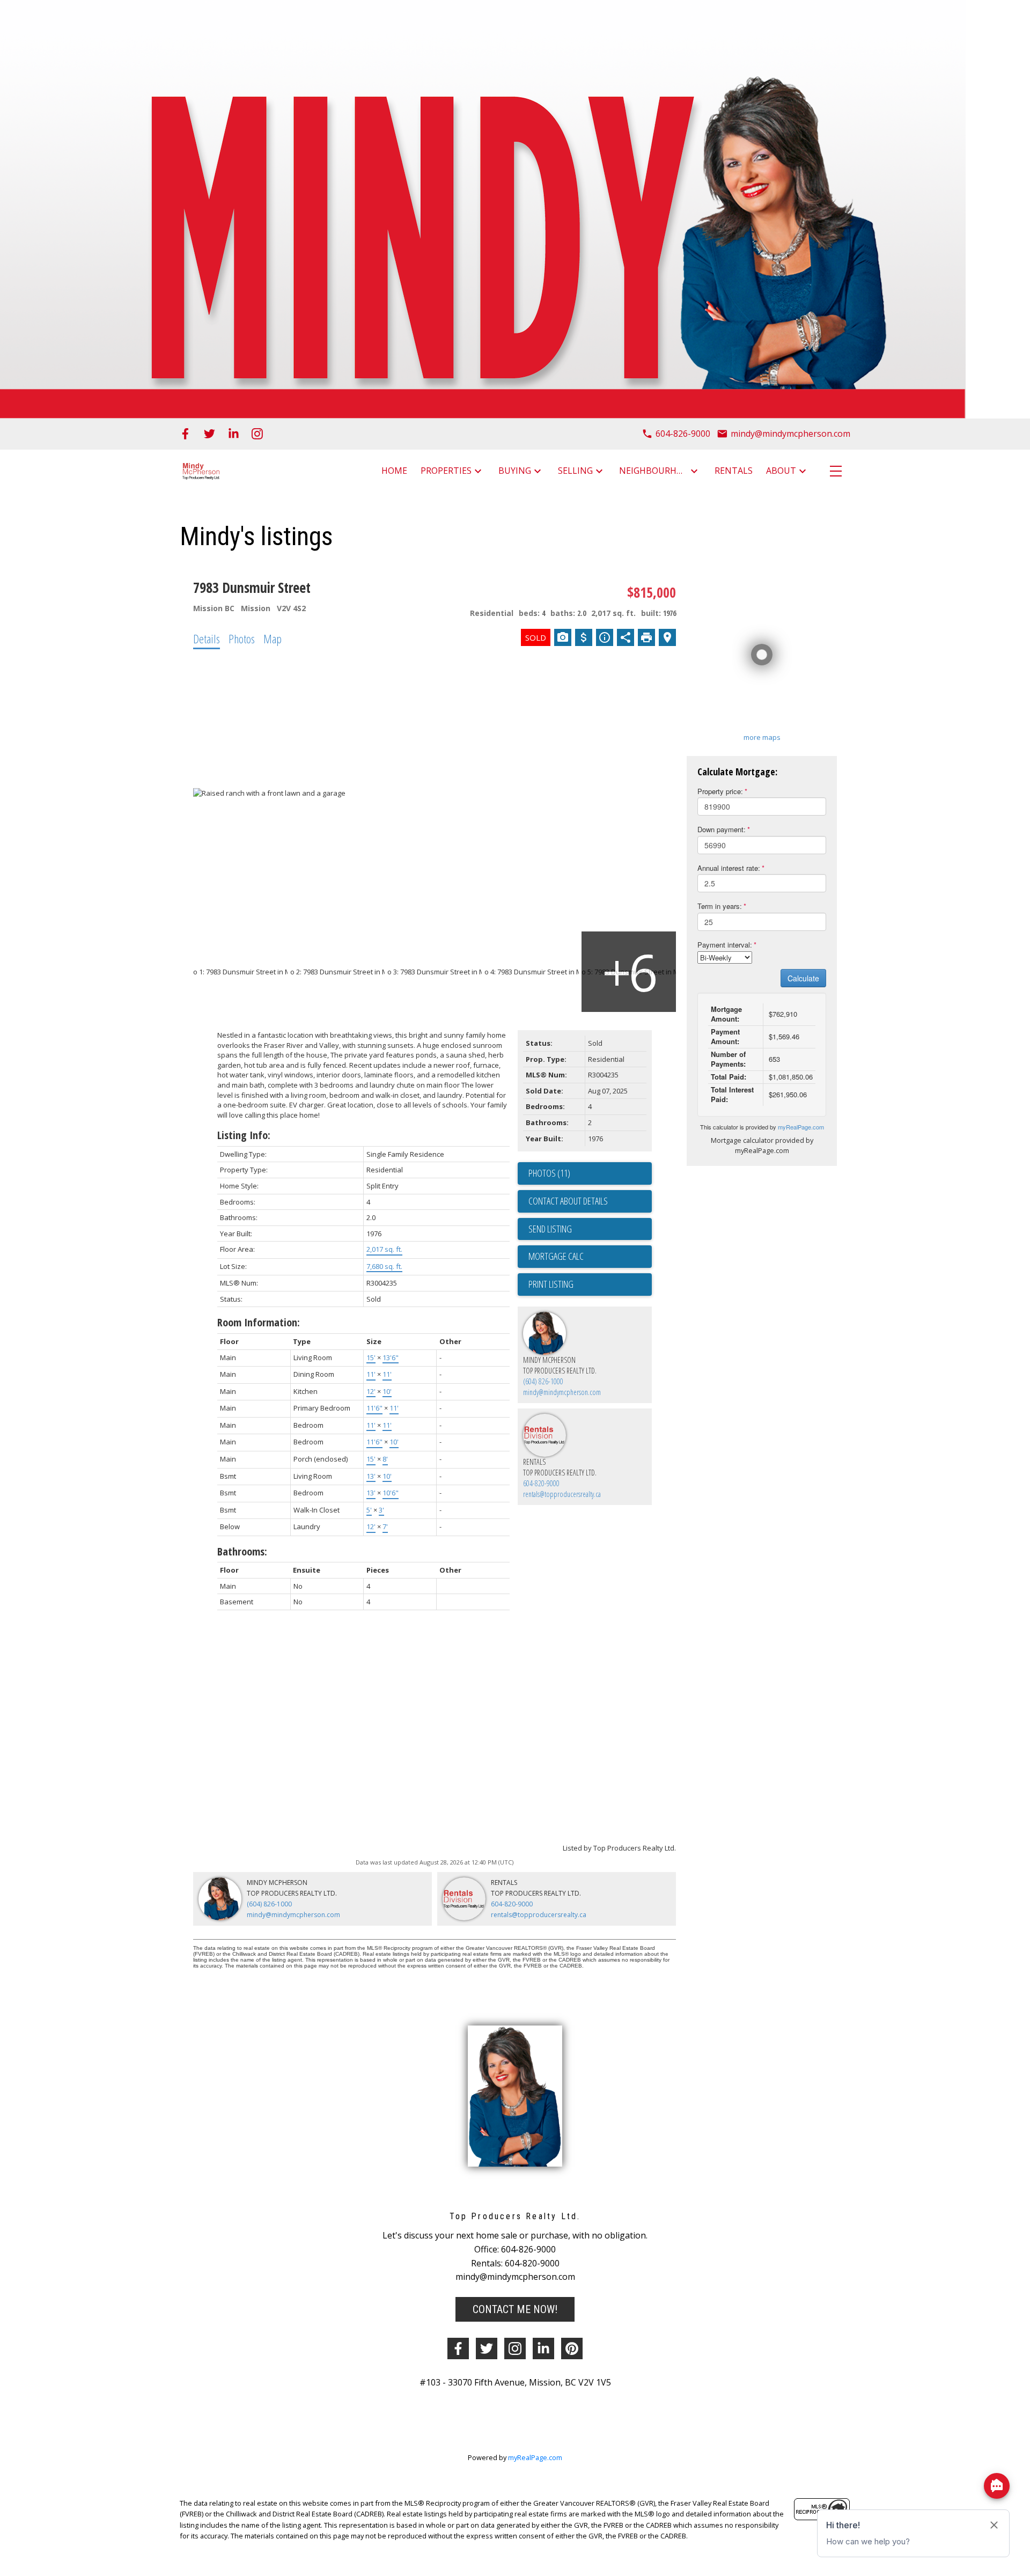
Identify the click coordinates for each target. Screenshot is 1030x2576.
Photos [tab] (242, 639)
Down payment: (722, 829)
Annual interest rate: (729, 868)
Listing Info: (244, 1135)
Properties (446, 471)
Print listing (551, 1284)
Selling (575, 471)
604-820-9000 (541, 1483)
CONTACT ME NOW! (515, 2309)
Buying (515, 471)
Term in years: (720, 906)
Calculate (803, 978)
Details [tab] (207, 639)
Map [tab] (273, 639)
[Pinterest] (572, 2349)
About (781, 471)
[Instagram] (257, 434)
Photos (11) (549, 1173)
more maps (762, 737)
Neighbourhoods (653, 471)
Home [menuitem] (394, 471)
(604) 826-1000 (543, 1381)
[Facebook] (185, 434)
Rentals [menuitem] (734, 471)
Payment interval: (725, 945)
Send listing (550, 1229)
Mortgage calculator (590, 1257)
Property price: (720, 791)
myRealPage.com (801, 1127)
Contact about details (568, 1201)
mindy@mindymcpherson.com (562, 1392)
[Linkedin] (543, 2349)
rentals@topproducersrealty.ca (562, 1494)
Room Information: (259, 1322)
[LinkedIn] (234, 434)
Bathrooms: (242, 1551)
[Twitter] (209, 434)
